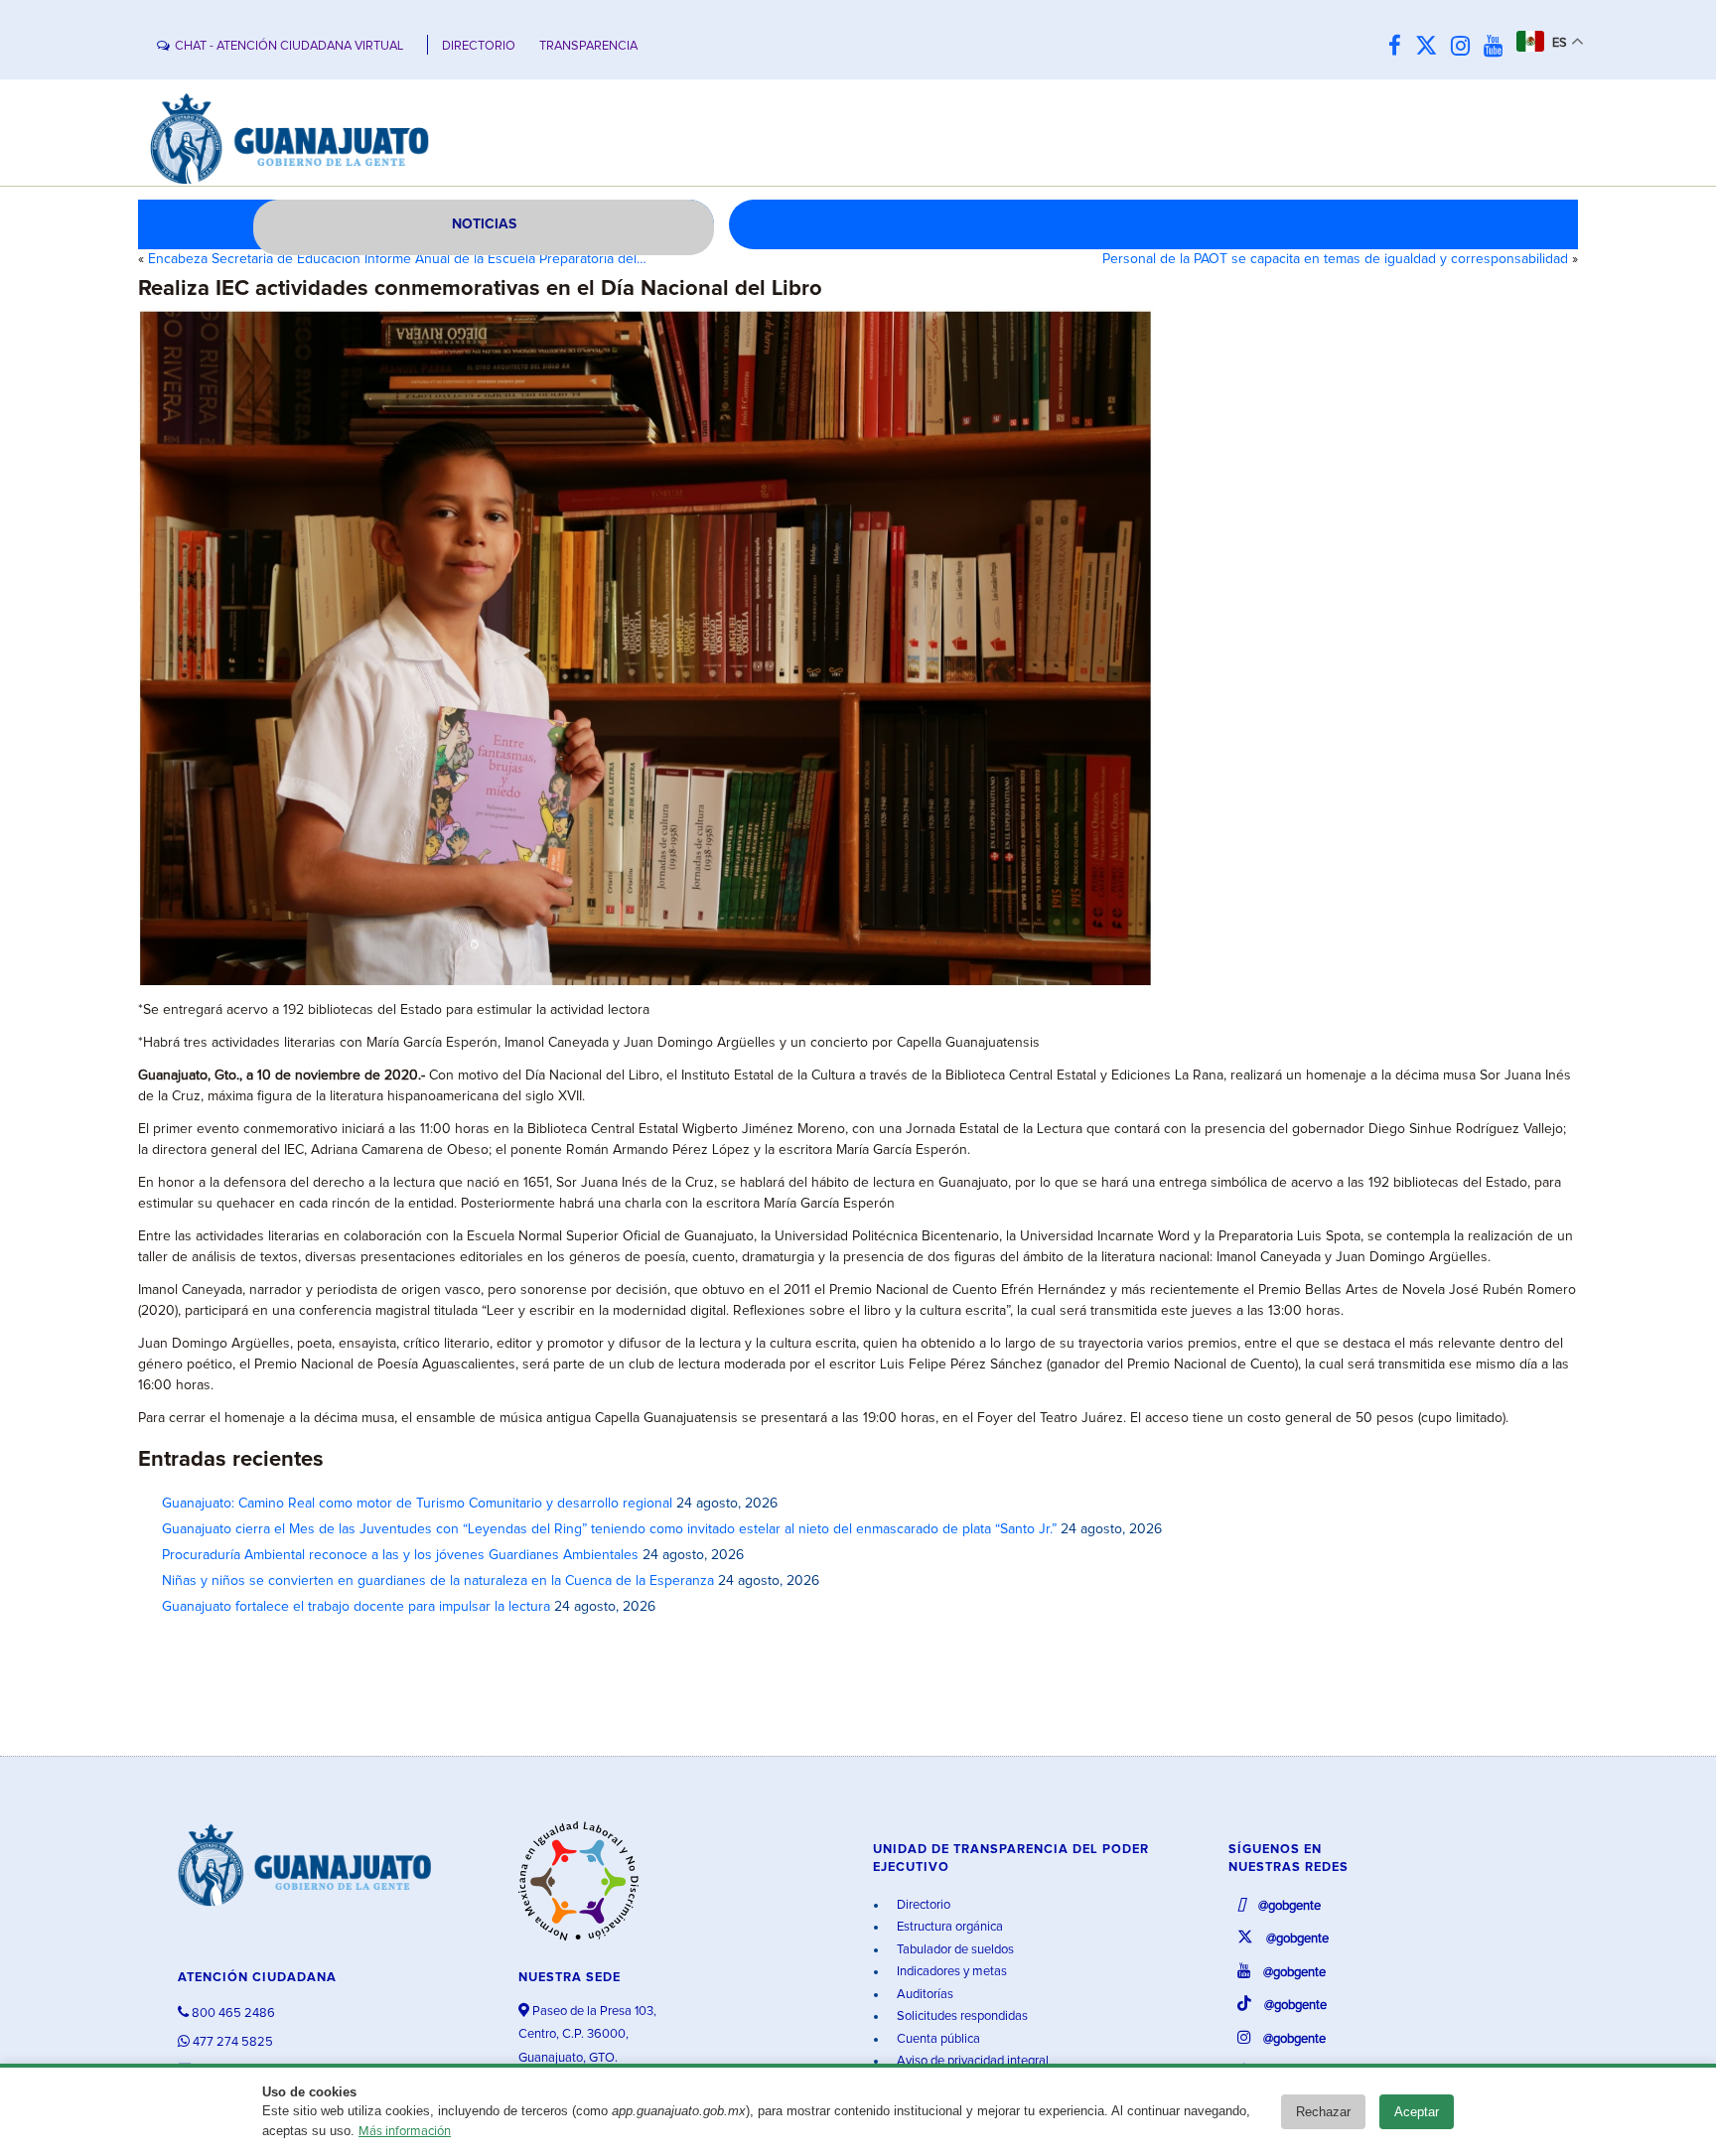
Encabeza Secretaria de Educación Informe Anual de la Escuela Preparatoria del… (397, 259)
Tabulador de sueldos (954, 1950)
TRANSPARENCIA (588, 46)
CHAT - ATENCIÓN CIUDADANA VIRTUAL (289, 46)
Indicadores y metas (950, 1972)
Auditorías (924, 1995)
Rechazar (1323, 2112)
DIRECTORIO (479, 46)
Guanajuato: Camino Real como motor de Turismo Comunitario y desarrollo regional (417, 1504)
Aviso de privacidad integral (971, 2061)
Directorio (922, 1905)
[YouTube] (1498, 47)
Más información (405, 2132)
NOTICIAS (484, 224)
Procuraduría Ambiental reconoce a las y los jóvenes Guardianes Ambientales (400, 1555)
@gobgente (1288, 1906)
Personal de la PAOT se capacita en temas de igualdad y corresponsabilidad (1335, 259)
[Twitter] (1431, 47)
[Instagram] (1465, 47)
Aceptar (1417, 2112)
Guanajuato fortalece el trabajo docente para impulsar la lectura (356, 1607)
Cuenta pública (937, 2039)
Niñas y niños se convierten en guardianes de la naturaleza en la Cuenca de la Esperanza (438, 1581)
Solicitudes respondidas (961, 2016)
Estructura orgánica (948, 1927)
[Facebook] (1400, 47)
